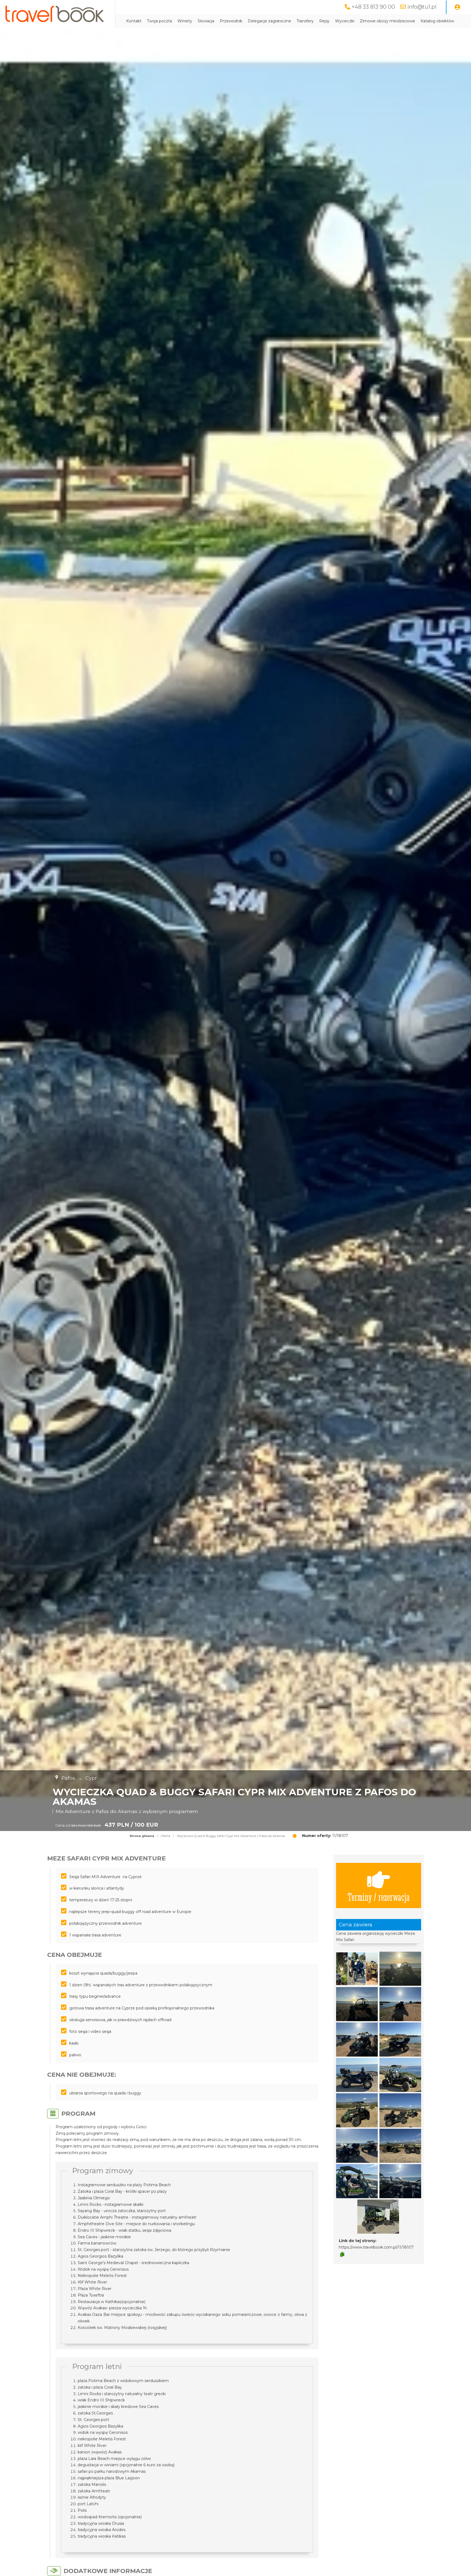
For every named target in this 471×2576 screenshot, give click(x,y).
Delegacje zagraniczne (269, 21)
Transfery (305, 21)
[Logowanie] (457, 7)
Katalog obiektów (437, 21)
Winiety (185, 21)
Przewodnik (231, 21)
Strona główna (142, 1836)
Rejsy (324, 21)
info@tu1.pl (422, 7)
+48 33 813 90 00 (373, 7)
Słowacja (206, 21)
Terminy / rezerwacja (379, 1897)
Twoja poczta (159, 21)
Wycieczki (345, 21)
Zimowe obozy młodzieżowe (387, 21)
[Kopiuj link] (342, 2255)
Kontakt (134, 21)
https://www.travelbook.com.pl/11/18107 (376, 2247)
